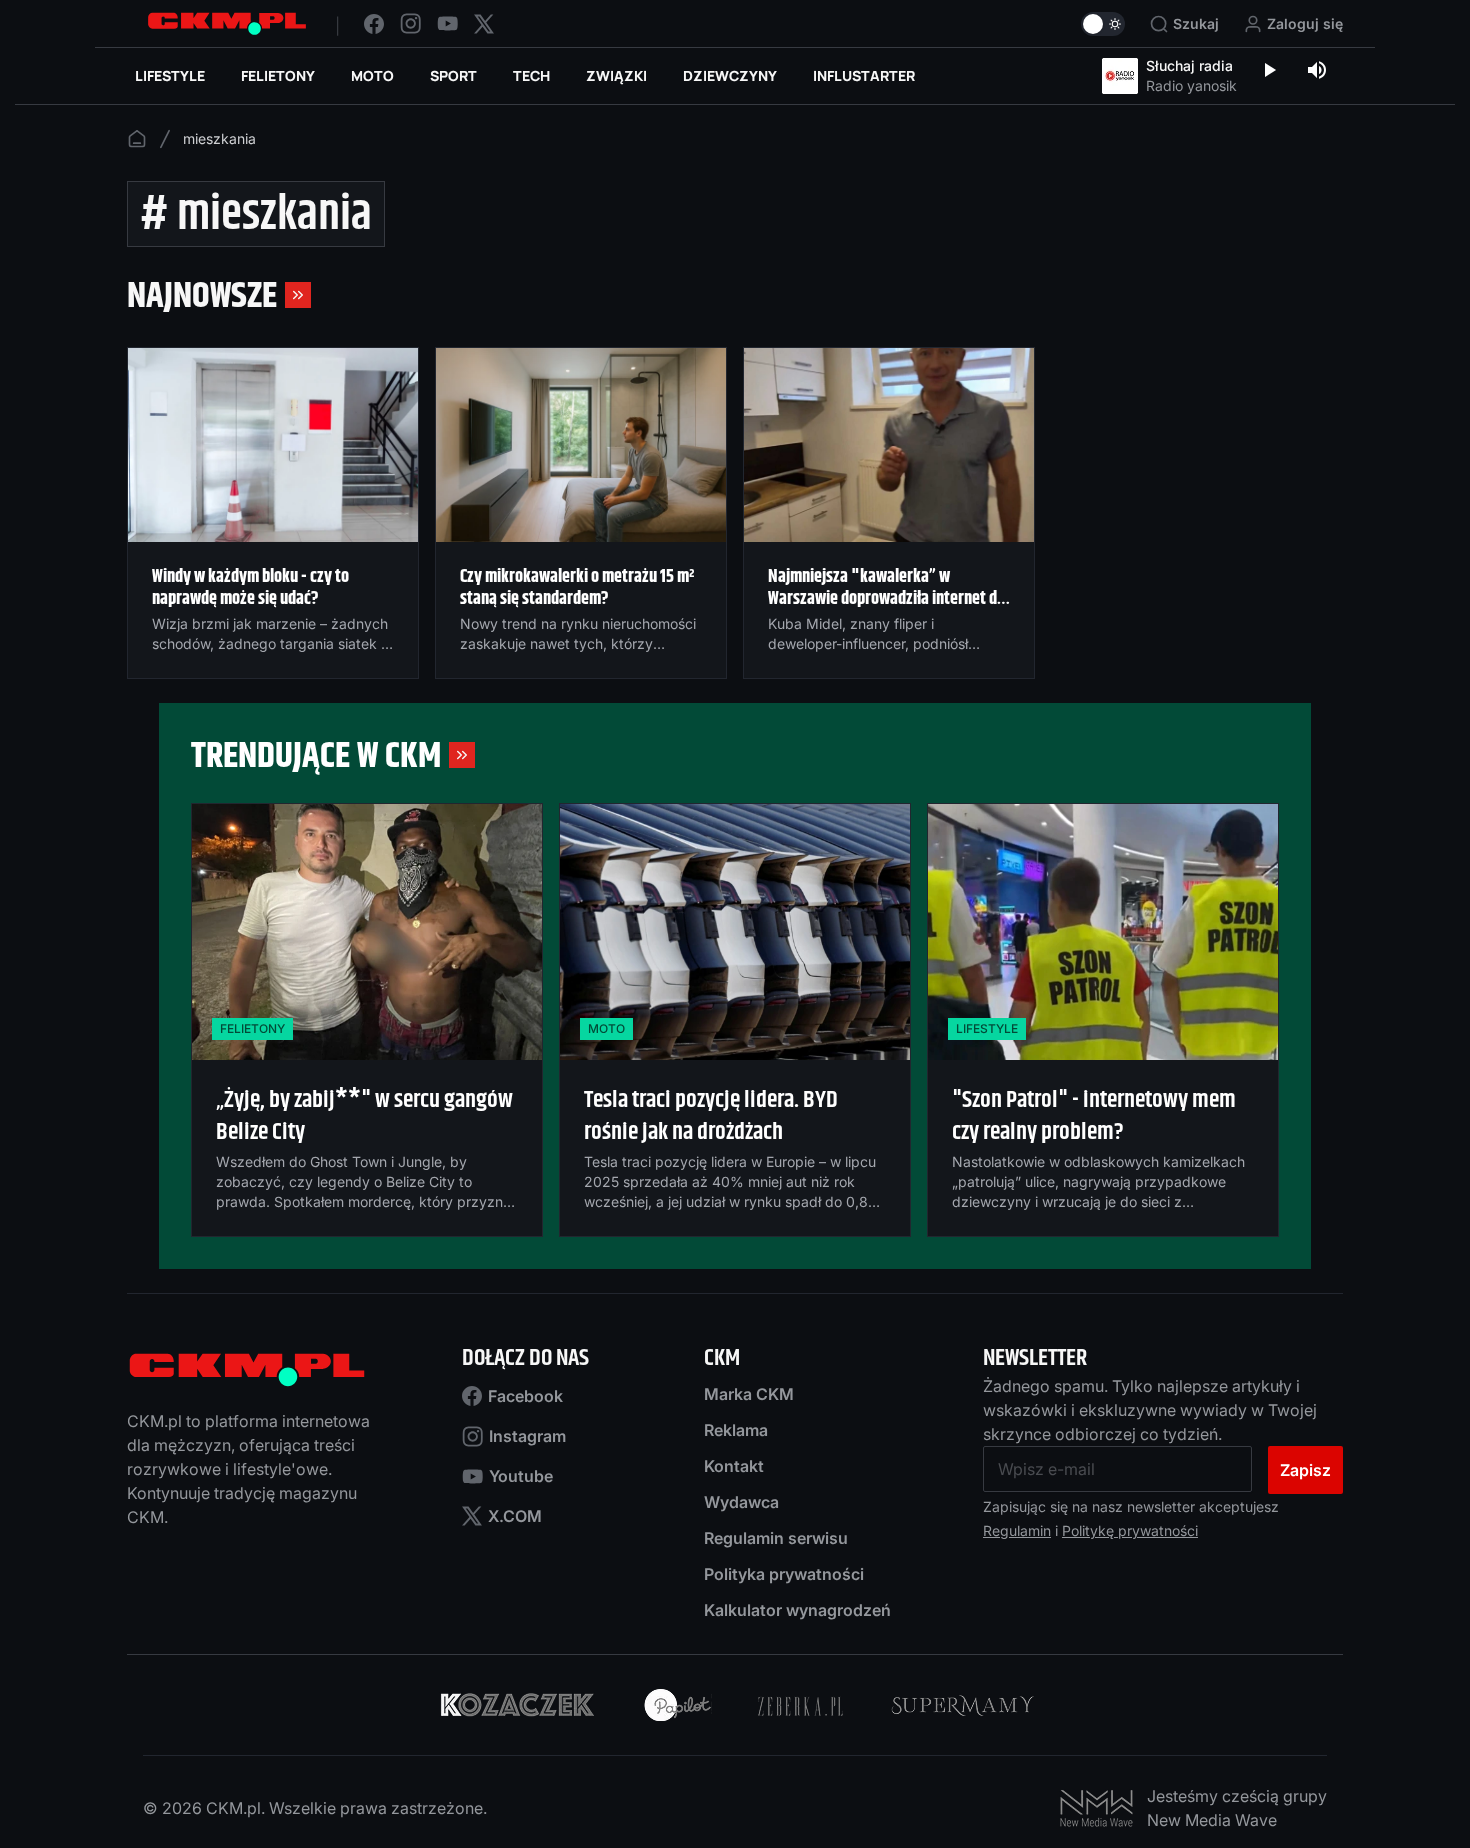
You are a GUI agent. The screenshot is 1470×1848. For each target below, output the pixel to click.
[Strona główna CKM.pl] (227, 23)
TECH (531, 75)
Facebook (525, 1396)
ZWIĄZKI (616, 75)
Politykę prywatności (1130, 1530)
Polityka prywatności (784, 1574)
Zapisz (1305, 1470)
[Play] (1269, 72)
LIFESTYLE (170, 75)
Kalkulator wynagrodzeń (797, 1610)
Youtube (521, 1476)
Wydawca (741, 1502)
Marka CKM (749, 1394)
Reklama (736, 1430)
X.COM (515, 1516)
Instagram (527, 1436)
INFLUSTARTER (864, 75)
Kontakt (734, 1466)
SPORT (453, 75)
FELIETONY (278, 75)
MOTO (372, 75)
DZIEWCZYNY (730, 75)
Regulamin (1017, 1530)
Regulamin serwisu (776, 1538)
